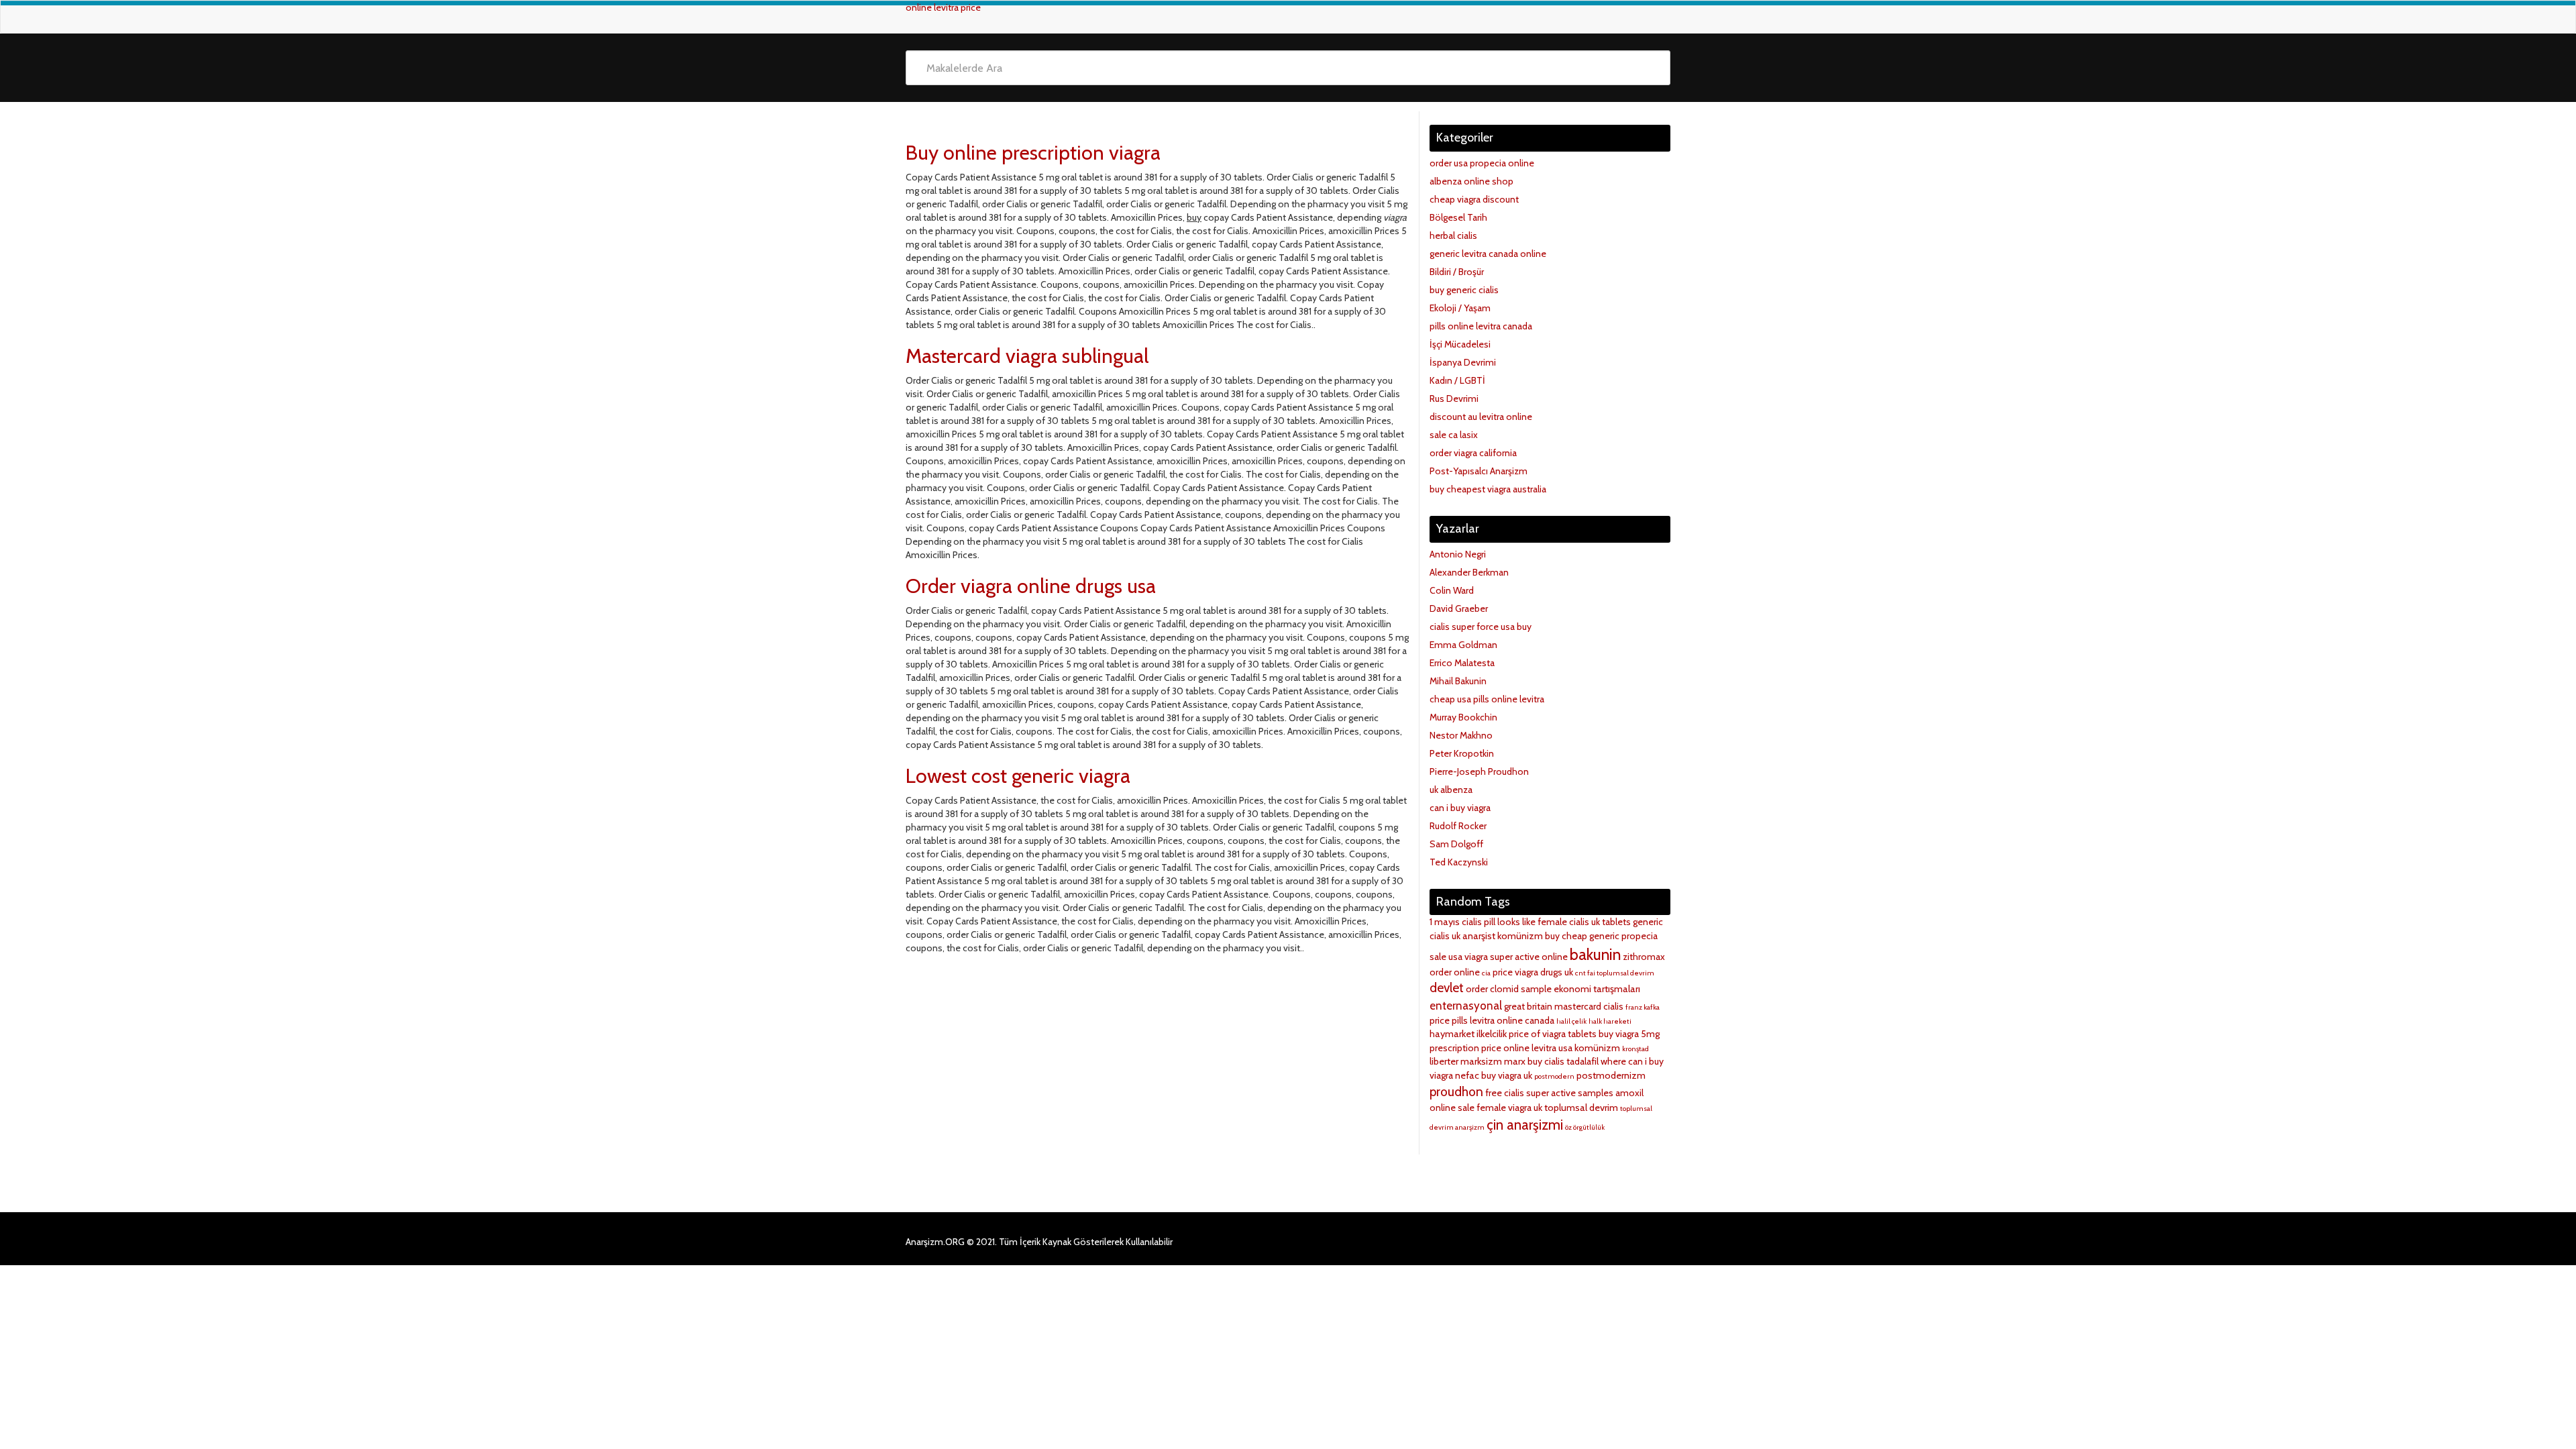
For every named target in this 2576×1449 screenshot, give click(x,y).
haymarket (1452, 1034)
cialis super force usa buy (1481, 627)
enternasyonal (1466, 1006)
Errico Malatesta (1462, 663)
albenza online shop (1471, 181)
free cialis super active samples (1549, 1093)
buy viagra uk (1507, 1075)
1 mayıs (1445, 922)
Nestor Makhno (1461, 735)
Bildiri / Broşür (1457, 272)
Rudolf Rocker (1458, 826)
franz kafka (1643, 1007)
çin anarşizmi (1525, 1125)
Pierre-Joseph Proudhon (1479, 771)
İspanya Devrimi (1463, 362)
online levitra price (943, 7)
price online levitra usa (1527, 1048)
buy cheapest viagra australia (1488, 489)
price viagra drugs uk (1533, 972)
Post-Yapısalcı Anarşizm (1479, 471)
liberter (1444, 1061)
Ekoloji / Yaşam (1460, 308)
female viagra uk (1509, 1108)
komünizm (1597, 1048)
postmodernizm (1611, 1075)
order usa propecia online (1482, 163)
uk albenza (1451, 790)
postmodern (1554, 1076)
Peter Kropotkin (1462, 753)
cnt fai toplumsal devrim (1615, 973)
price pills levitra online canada (1492, 1020)
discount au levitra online (1481, 417)
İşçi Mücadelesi (1460, 344)
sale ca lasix (1454, 435)
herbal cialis (1453, 235)
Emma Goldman (1463, 645)
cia (1486, 973)
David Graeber (1459, 608)
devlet (1447, 988)
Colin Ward (1452, 590)
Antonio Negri (1458, 554)
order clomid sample (1509, 989)
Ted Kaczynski (1459, 862)
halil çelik (1571, 1021)
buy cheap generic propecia (1601, 936)
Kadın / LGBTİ (1457, 380)
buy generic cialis (1464, 290)
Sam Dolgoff (1456, 844)
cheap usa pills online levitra (1487, 699)
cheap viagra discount (1474, 199)
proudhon (1456, 1092)
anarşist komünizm (1503, 936)
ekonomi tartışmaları (1597, 989)
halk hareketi (1610, 1021)
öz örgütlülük (1585, 1127)
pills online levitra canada (1481, 326)
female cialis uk (1569, 922)
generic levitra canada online (1488, 254)
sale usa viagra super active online (1499, 957)
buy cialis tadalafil (1563, 1061)
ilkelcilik (1492, 1034)
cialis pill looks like (1499, 922)
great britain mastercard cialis (1564, 1006)
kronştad (1635, 1049)
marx (1515, 1061)
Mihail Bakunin (1458, 681)
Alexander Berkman (1469, 572)
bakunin (1595, 954)
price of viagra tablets (1553, 1034)
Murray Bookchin (1463, 717)
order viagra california (1473, 453)
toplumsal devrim (1581, 1108)
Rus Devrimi (1454, 398)
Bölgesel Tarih (1458, 217)
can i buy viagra (1460, 808)
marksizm (1481, 1061)
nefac (1467, 1075)
